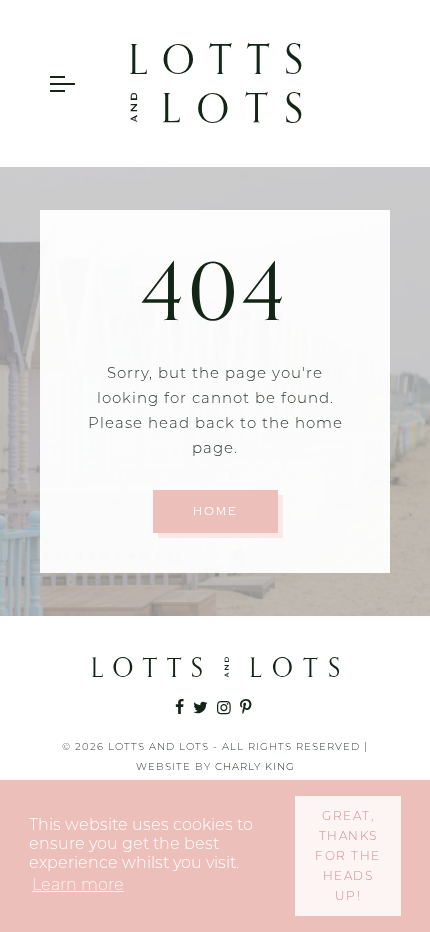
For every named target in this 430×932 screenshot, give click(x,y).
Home (215, 511)
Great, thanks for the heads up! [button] (348, 855)
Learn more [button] (78, 884)
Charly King (255, 766)
